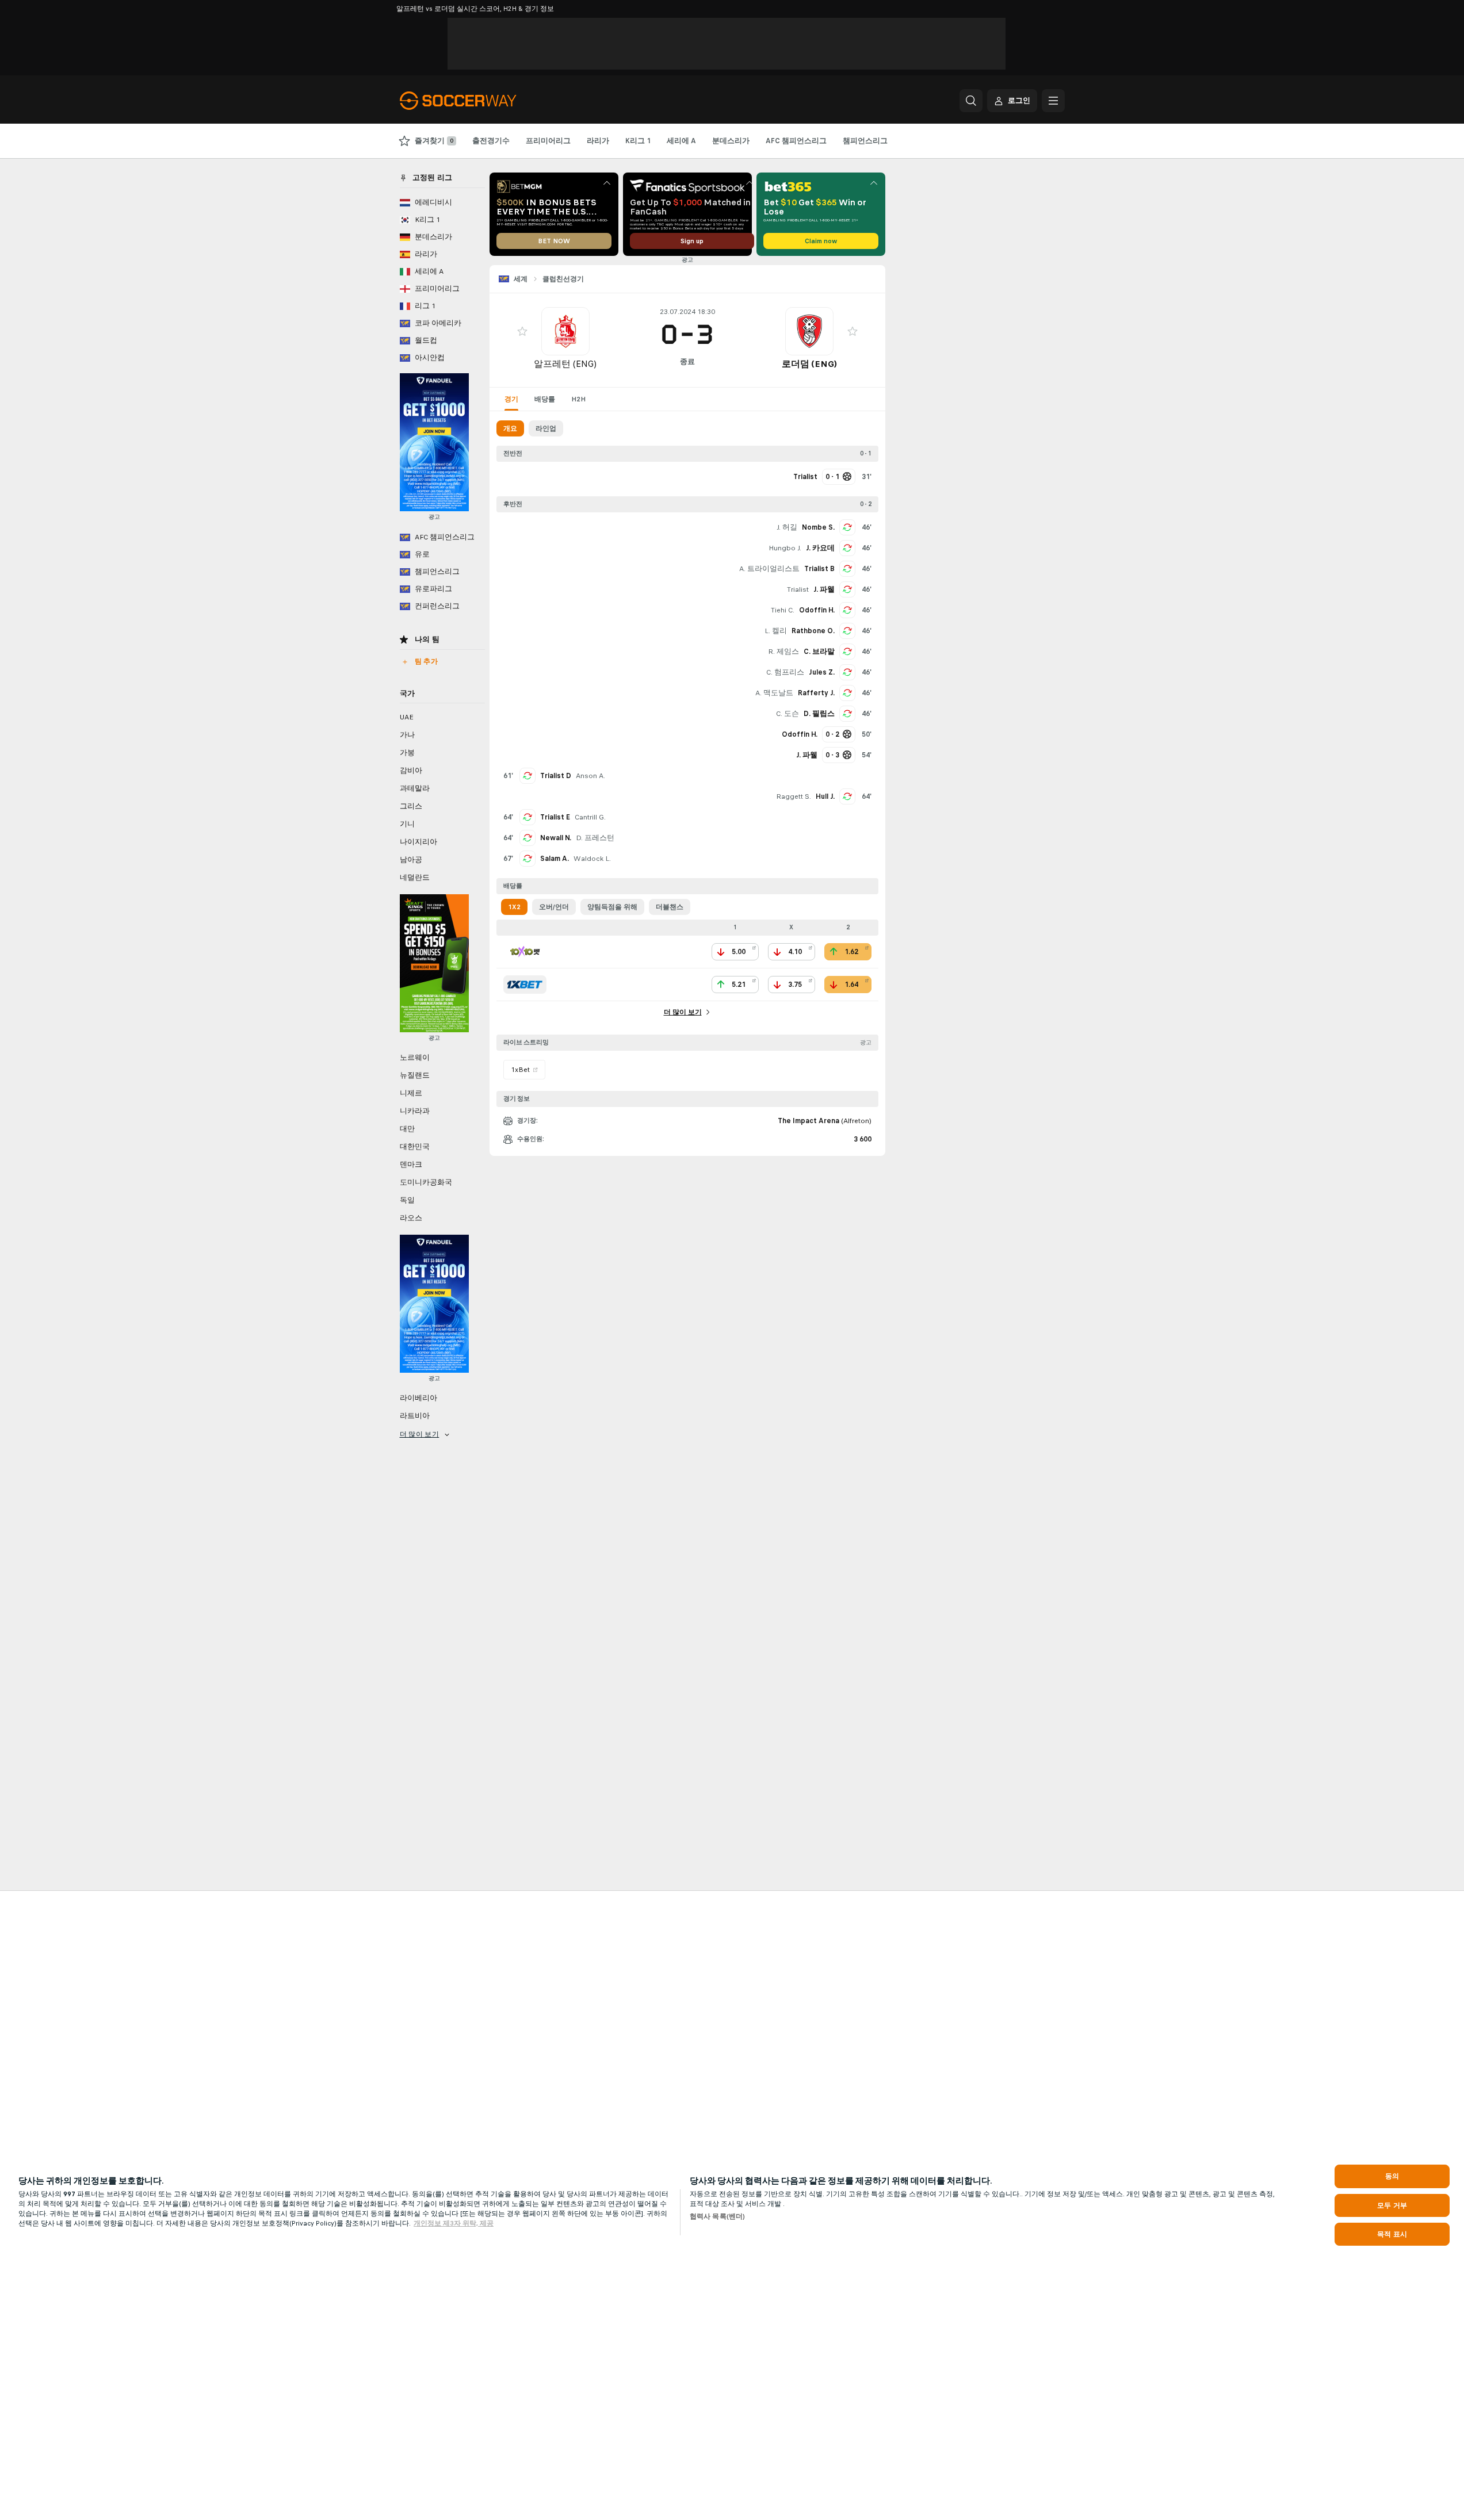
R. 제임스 (783, 652)
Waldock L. (592, 859)
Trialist (798, 589)
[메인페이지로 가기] (479, 101)
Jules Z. (822, 672)
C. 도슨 (788, 714)
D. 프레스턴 (595, 838)
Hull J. (825, 796)
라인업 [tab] (546, 428)
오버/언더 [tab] (554, 907)
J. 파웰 (824, 589)
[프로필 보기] (565, 331)
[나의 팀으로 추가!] (522, 331)
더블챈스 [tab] (670, 907)
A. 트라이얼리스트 (769, 569)
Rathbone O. (813, 631)
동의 (1392, 2176)
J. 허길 (787, 527)
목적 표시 (1392, 2234)
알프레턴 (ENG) (565, 364)
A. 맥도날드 (774, 693)
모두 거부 (1392, 2205)
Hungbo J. (785, 548)
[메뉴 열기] (1053, 101)
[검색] (971, 101)
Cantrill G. (590, 817)
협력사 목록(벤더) (717, 2216)
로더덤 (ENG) (809, 364)
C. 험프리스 (785, 672)
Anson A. (590, 776)
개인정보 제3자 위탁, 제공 (454, 2223)
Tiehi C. (783, 610)
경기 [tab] (511, 399)
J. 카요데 (820, 548)
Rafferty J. (816, 693)
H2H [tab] (578, 399)
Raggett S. (794, 796)
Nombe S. (818, 527)
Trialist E (555, 817)
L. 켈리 (776, 631)
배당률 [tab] (545, 399)
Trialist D (556, 776)
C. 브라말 (819, 652)
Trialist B (819, 569)
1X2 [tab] (514, 907)
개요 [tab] (510, 428)
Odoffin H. (817, 610)
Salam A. (555, 859)
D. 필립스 (819, 714)
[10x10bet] (525, 952)
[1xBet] (525, 985)
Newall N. (556, 838)
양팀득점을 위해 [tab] (612, 907)
